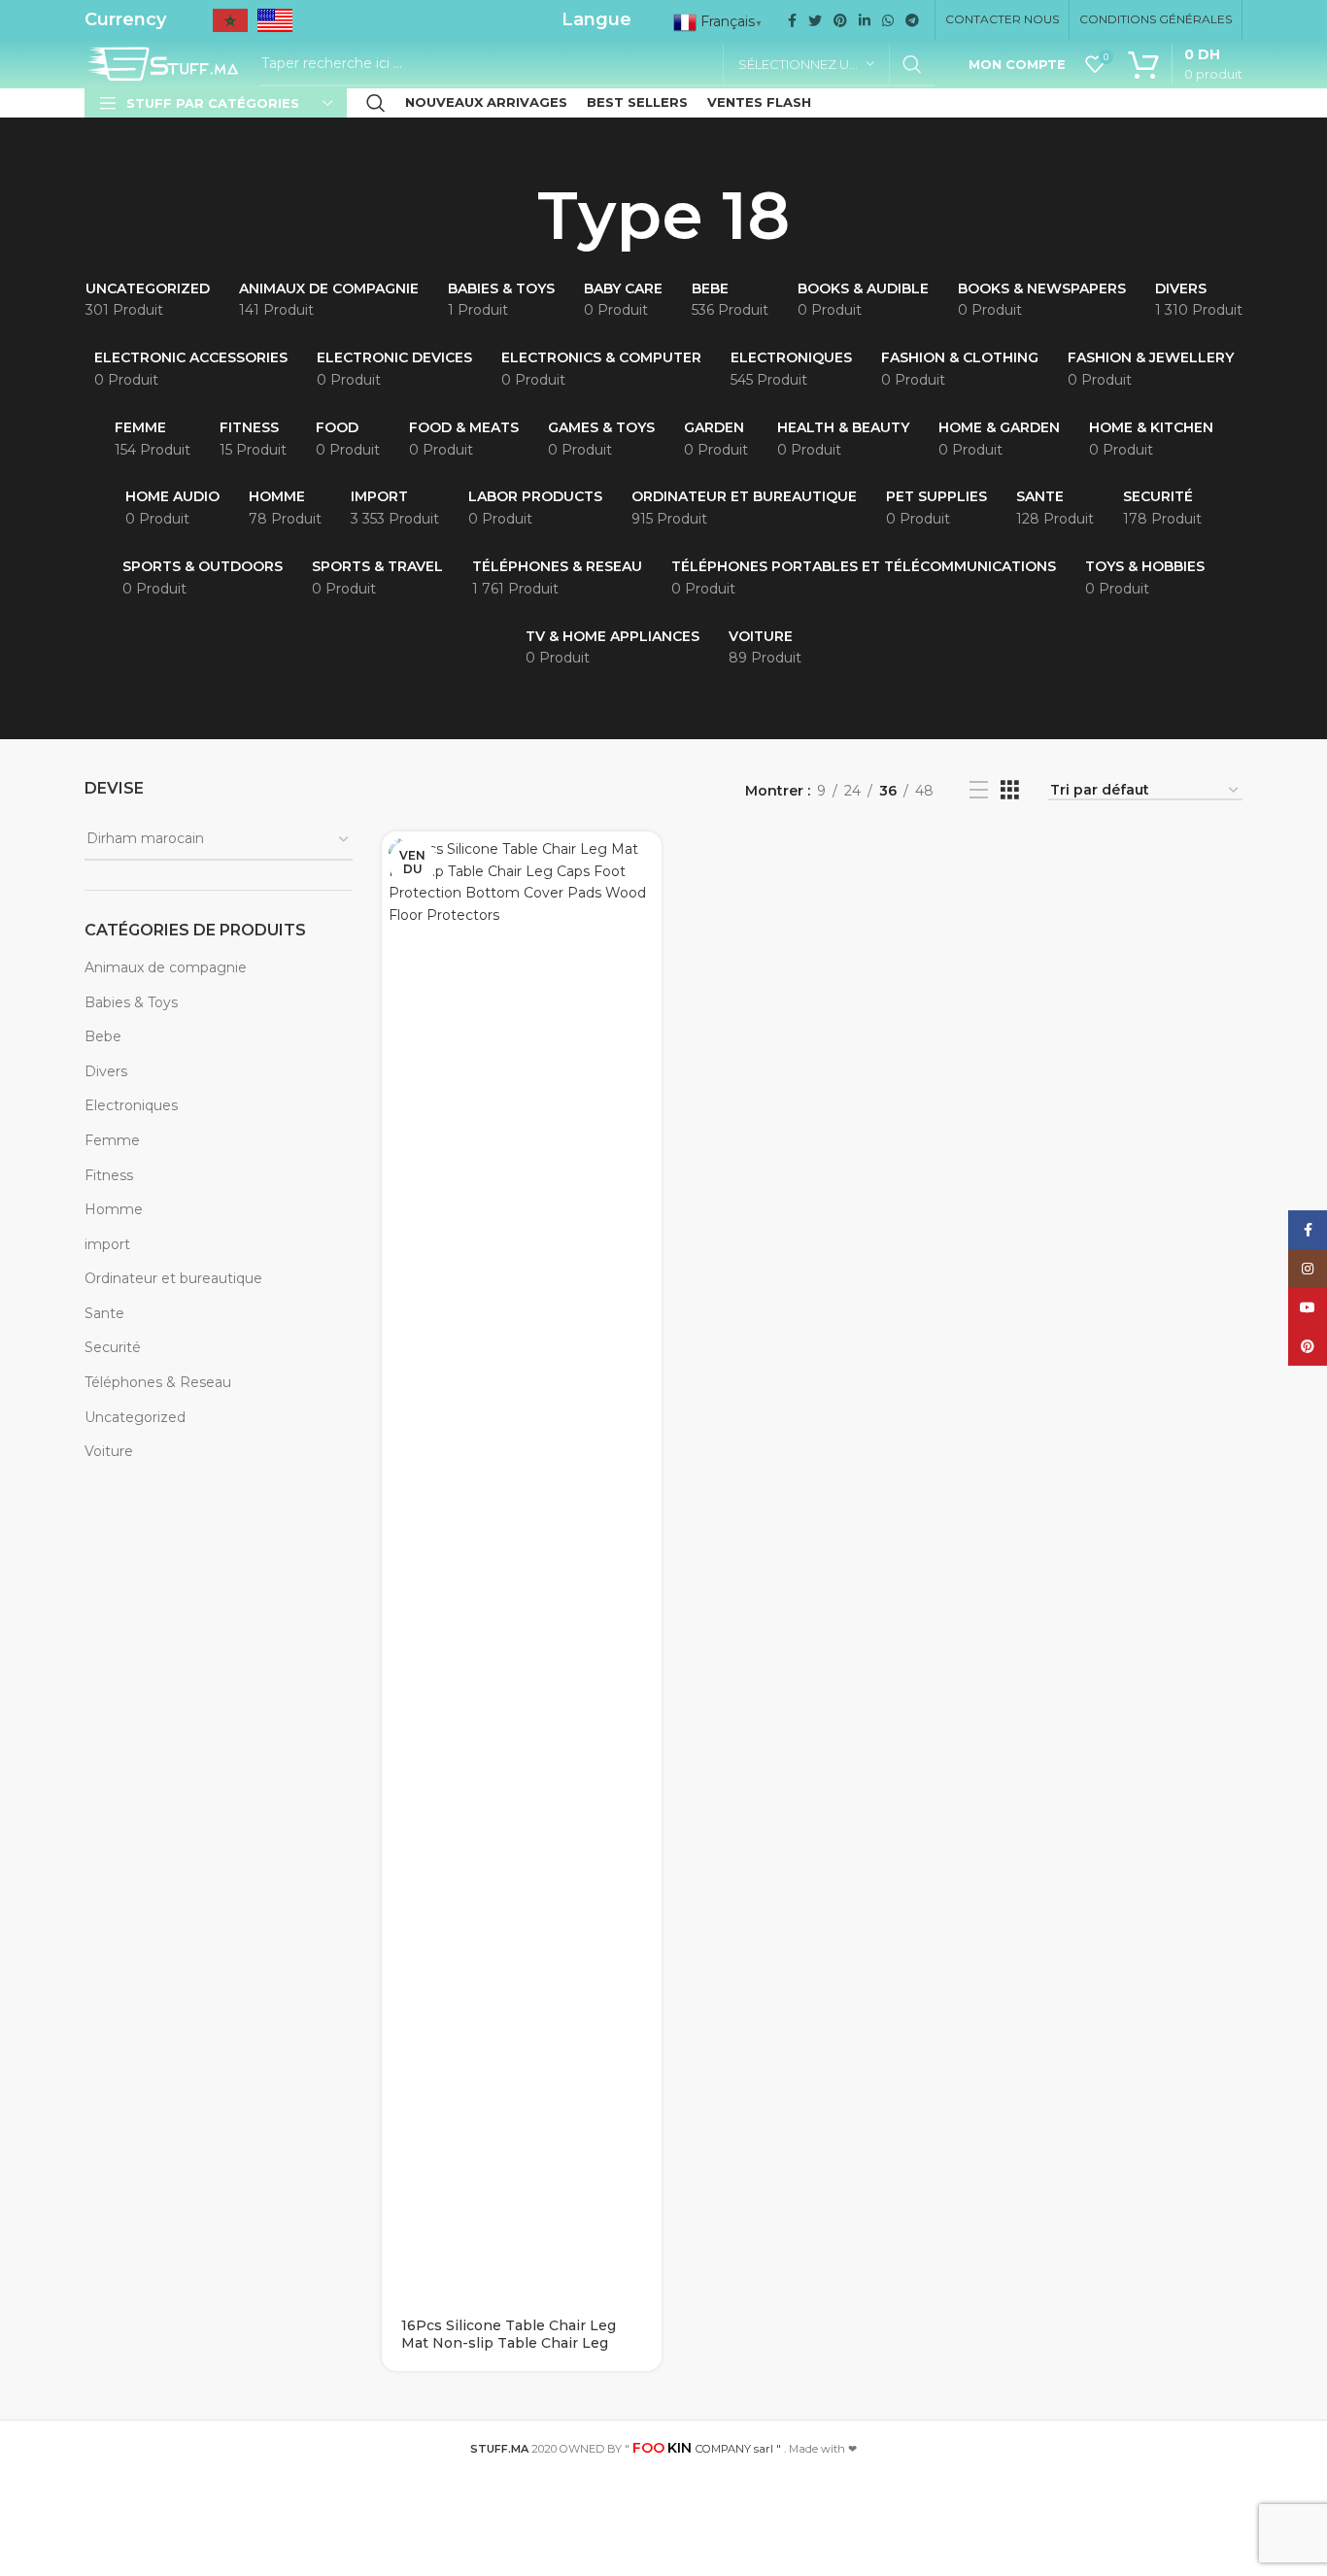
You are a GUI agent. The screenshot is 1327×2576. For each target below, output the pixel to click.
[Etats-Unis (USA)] (275, 27)
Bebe (103, 1036)
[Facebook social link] (792, 20)
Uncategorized (135, 1417)
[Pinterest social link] (840, 20)
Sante (104, 1313)
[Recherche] (376, 103)
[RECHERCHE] (912, 64)
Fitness (109, 1175)
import (107, 1244)
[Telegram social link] (912, 20)
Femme (112, 1140)
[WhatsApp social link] (888, 20)
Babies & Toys (131, 1002)
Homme (114, 1209)
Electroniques (131, 1105)
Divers (106, 1071)
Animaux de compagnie (166, 967)
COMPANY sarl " (707, 2449)
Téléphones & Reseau (158, 1382)
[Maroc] (230, 27)
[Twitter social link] (815, 20)
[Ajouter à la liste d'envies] (647, 907)
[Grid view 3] (1010, 790)
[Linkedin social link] (865, 20)
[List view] (979, 790)
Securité (113, 1347)
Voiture (109, 1451)
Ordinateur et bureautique (173, 1278)
